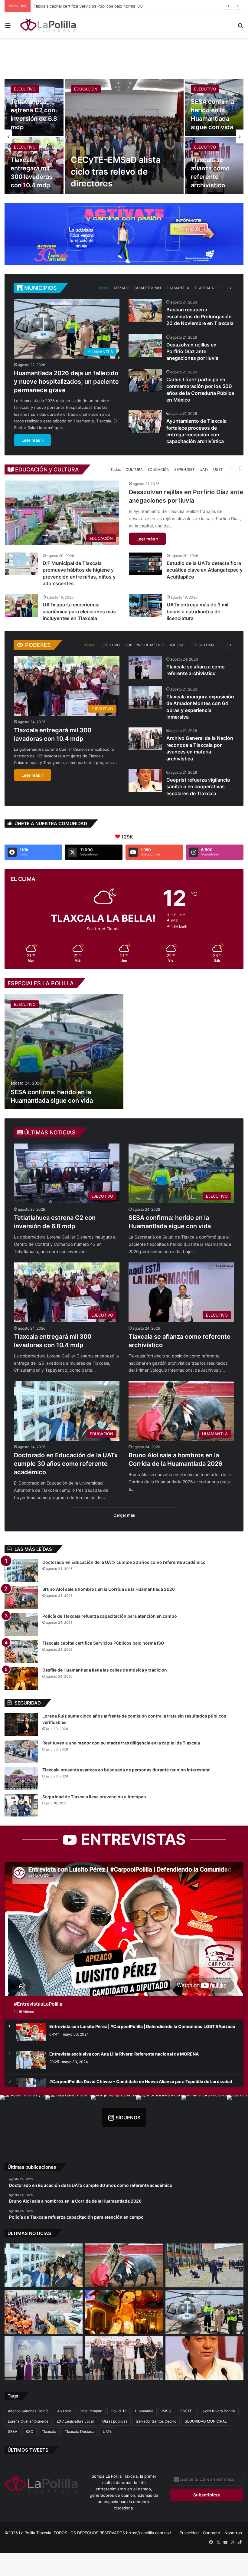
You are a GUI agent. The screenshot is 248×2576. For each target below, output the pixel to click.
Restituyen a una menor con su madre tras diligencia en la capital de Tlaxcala (121, 1743)
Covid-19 (119, 2411)
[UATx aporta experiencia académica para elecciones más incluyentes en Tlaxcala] (21, 605)
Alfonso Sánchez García (28, 2411)
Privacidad (189, 2533)
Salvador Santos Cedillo (156, 2421)
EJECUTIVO (25, 89)
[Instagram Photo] (23, 2118)
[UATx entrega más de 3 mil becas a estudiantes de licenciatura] (145, 605)
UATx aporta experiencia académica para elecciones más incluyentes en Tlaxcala (79, 611)
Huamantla (144, 2411)
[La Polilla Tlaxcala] (48, 25)
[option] (124, 136)
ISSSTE (186, 2411)
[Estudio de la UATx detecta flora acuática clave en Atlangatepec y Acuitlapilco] (145, 564)
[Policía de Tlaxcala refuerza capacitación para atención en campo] (21, 1624)
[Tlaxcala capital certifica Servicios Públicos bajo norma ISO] (21, 1651)
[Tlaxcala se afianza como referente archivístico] (145, 667)
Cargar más (124, 1515)
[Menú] (8, 27)
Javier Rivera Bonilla (218, 2411)
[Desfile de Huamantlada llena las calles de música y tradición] (21, 1678)
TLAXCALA (204, 288)
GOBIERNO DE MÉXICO (144, 645)
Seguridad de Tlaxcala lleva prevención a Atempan (94, 1797)
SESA (13, 2432)
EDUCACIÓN (86, 89)
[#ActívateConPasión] (124, 234)
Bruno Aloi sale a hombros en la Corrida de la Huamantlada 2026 (109, 1589)
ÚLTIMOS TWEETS (28, 2450)
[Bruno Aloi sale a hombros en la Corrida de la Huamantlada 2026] (21, 1598)
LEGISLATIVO (202, 645)
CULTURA (134, 469)
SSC (29, 2432)
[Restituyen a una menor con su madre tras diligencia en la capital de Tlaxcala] (21, 1751)
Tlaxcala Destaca (80, 2432)
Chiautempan (91, 2411)
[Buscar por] (240, 27)
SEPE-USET (184, 469)
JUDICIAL (177, 645)
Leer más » (33, 440)
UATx (204, 469)
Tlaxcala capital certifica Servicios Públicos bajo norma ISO (103, 1643)
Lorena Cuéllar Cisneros (28, 2421)
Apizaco (64, 2411)
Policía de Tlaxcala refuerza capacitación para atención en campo (110, 1616)
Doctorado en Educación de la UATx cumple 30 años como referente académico (66, 1464)
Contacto (212, 2533)
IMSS (166, 2411)
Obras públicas (115, 2421)
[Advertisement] (124, 57)
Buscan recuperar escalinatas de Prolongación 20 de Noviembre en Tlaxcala (200, 316)
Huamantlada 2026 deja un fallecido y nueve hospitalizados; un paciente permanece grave (119, 6)
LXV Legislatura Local (75, 2421)
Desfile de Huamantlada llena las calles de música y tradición (105, 1670)
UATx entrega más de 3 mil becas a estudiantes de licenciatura (197, 611)
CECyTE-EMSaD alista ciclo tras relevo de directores (116, 172)
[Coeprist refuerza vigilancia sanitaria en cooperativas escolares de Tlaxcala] (145, 781)
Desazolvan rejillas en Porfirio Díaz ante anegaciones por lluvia (192, 351)
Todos (103, 288)
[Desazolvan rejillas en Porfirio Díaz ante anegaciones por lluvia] (145, 345)
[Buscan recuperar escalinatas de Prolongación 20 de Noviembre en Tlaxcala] (145, 310)
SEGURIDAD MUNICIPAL (206, 2421)
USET (218, 469)
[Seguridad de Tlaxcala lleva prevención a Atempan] (21, 1805)
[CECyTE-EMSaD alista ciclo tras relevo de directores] (124, 136)
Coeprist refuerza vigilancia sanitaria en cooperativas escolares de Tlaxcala (198, 787)
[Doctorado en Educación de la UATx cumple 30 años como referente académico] (21, 1571)
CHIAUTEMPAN (148, 288)
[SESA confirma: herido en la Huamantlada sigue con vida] (64, 1052)
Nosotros (233, 2533)
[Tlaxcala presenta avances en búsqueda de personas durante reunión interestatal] (21, 1778)
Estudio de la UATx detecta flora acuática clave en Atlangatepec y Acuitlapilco (205, 570)
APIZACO (121, 288)
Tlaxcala (49, 2432)
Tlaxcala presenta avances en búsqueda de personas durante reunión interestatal (126, 1770)
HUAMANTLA (178, 288)
